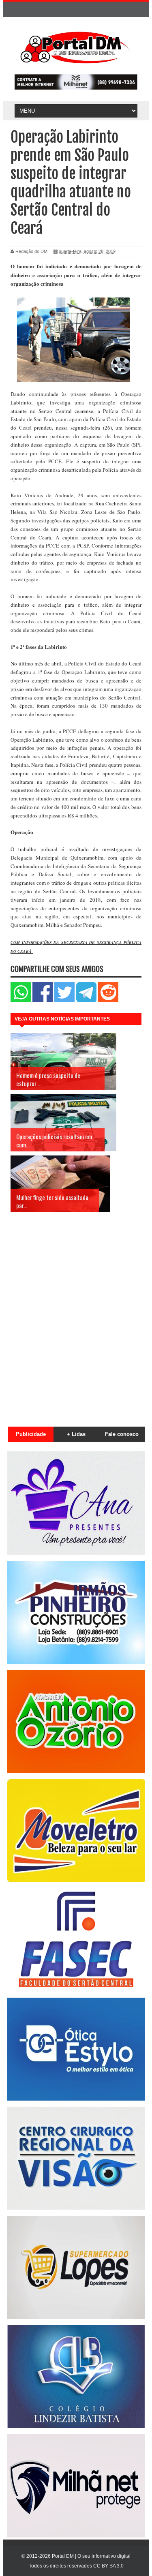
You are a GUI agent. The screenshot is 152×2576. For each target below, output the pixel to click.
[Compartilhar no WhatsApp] (21, 1000)
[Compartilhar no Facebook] (43, 1000)
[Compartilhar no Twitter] (64, 1000)
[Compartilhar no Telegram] (86, 1000)
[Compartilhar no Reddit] (108, 1000)
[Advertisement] (76, 1327)
